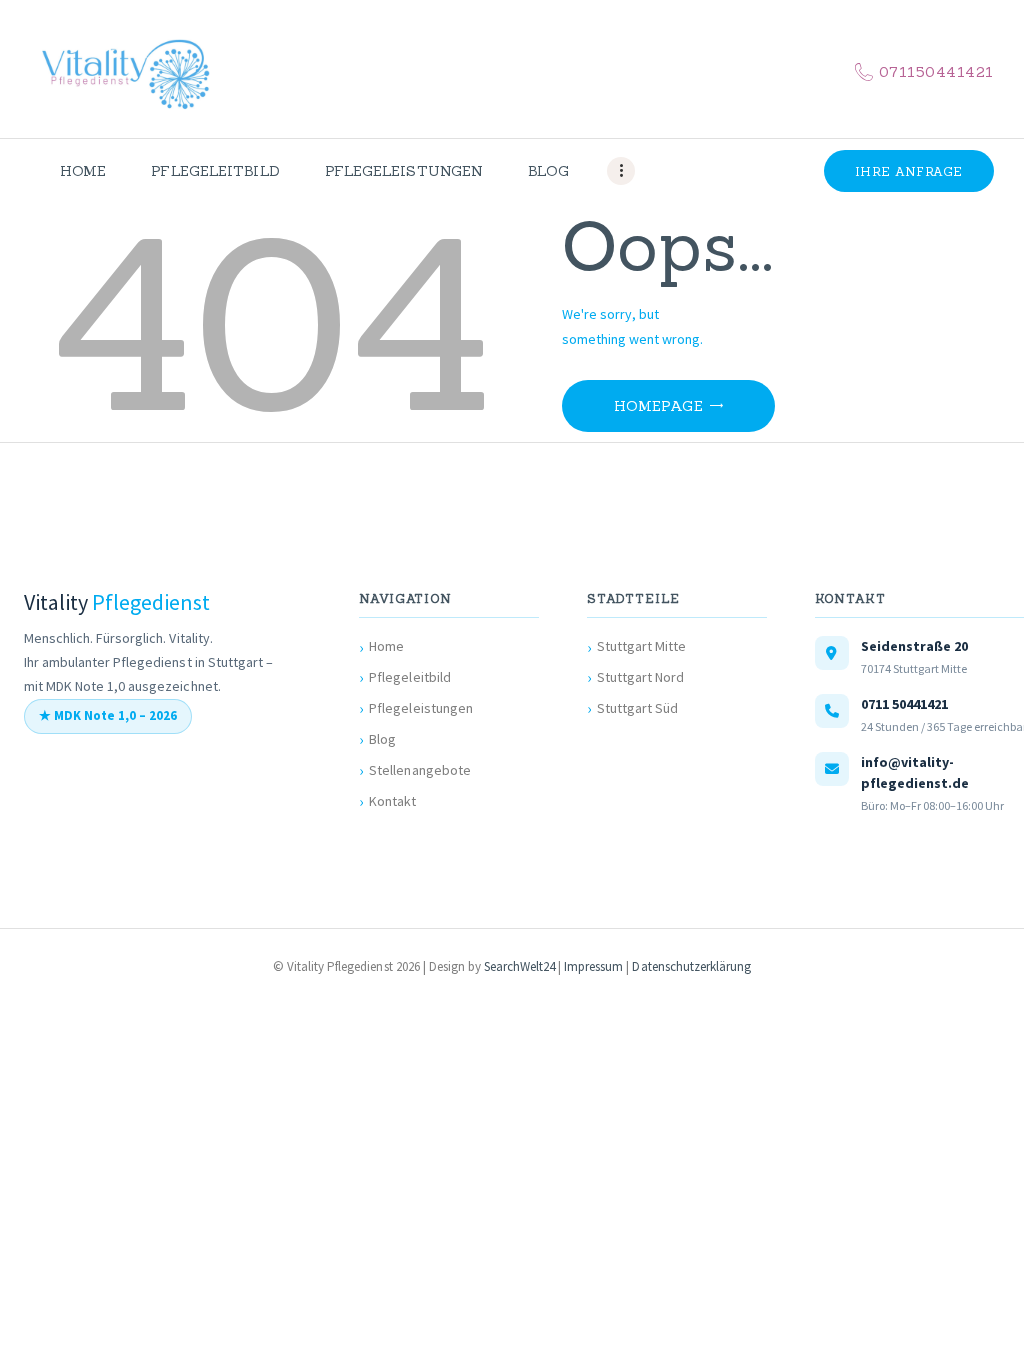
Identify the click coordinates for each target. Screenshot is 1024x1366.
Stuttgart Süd (637, 708)
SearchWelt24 (519, 966)
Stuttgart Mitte (641, 646)
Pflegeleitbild (409, 677)
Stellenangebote (419, 770)
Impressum (593, 966)
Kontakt (392, 801)
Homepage (658, 406)
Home (386, 646)
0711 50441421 (904, 704)
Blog (382, 739)
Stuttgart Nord (640, 677)
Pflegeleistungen (420, 708)
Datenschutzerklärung (691, 966)
